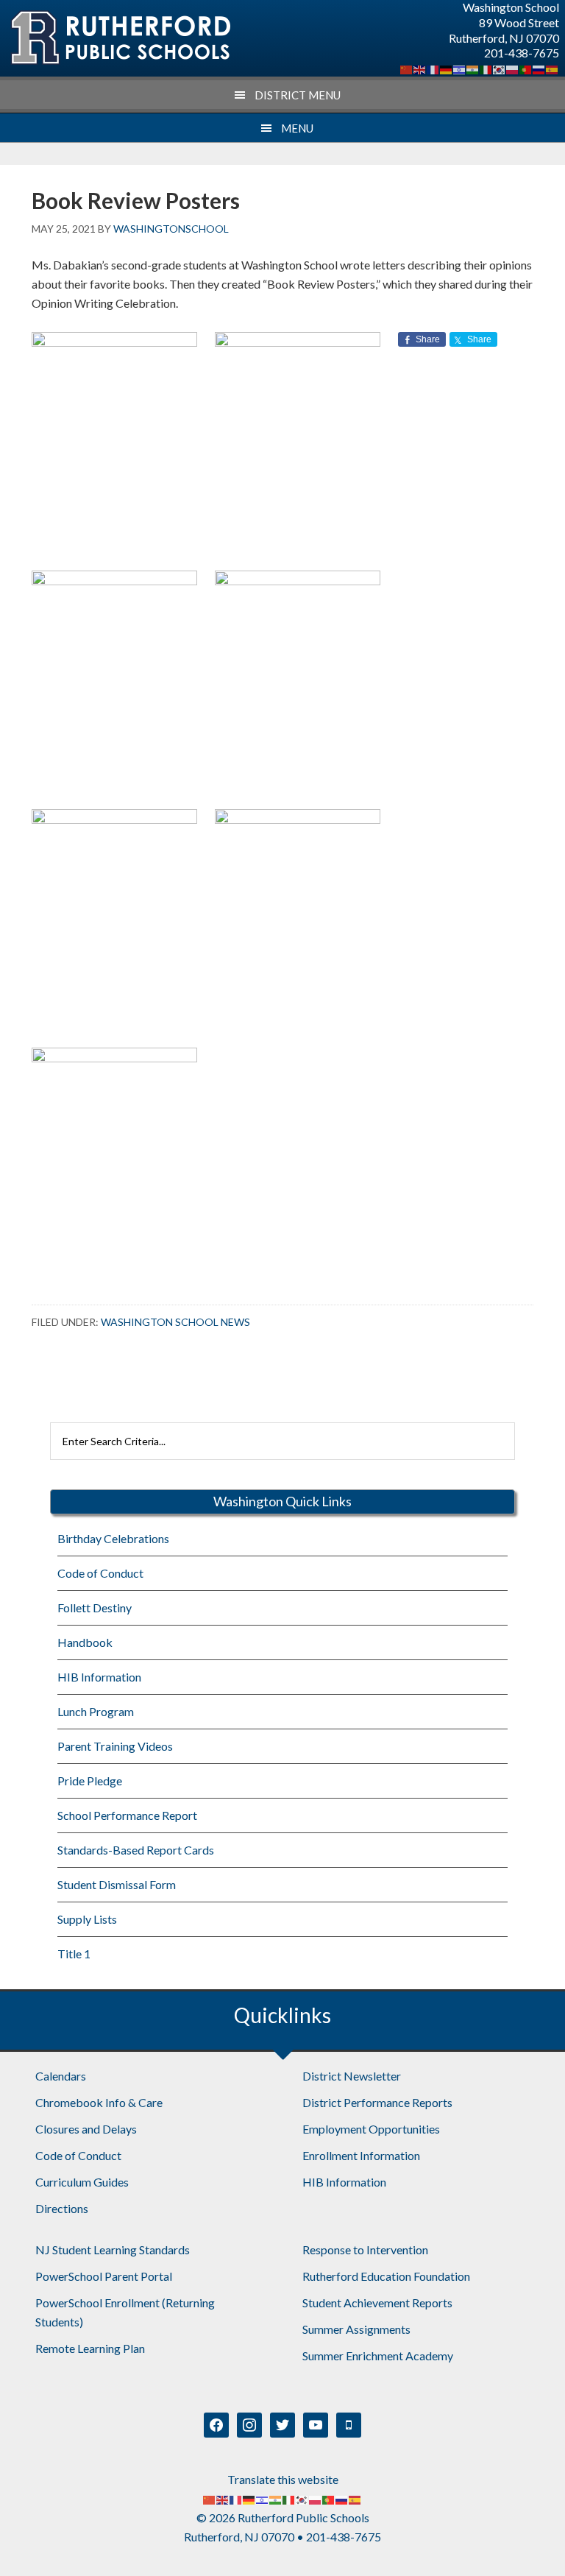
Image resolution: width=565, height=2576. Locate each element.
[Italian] (486, 68)
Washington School (120, 38)
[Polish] (513, 68)
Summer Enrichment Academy (378, 2356)
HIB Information (99, 1677)
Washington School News (175, 1322)
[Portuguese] (526, 68)
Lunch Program (96, 1711)
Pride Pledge (90, 1781)
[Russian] (539, 68)
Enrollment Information (361, 2155)
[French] (433, 68)
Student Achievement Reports (377, 2302)
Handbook (85, 1642)
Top (530, 2541)
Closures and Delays (86, 2129)
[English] (420, 68)
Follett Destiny (95, 1608)
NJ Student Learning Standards (113, 2249)
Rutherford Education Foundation (386, 2276)
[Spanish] (552, 68)
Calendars (61, 2076)
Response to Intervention (365, 2249)
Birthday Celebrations (113, 1538)
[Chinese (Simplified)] (407, 68)
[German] (447, 68)
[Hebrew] (460, 68)
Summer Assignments (356, 2329)
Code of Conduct (100, 1573)
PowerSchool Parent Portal (104, 2276)
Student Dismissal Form (117, 1884)
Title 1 (74, 1954)
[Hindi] (473, 68)
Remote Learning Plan (90, 2348)
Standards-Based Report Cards (136, 1850)
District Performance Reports (377, 2102)
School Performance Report (127, 1815)
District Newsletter (352, 2076)
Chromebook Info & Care (99, 2102)
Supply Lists (87, 1919)
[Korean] (500, 68)
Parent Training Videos (115, 1746)
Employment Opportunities (371, 2129)
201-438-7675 (522, 53)
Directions (62, 2208)
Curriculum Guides (82, 2182)
